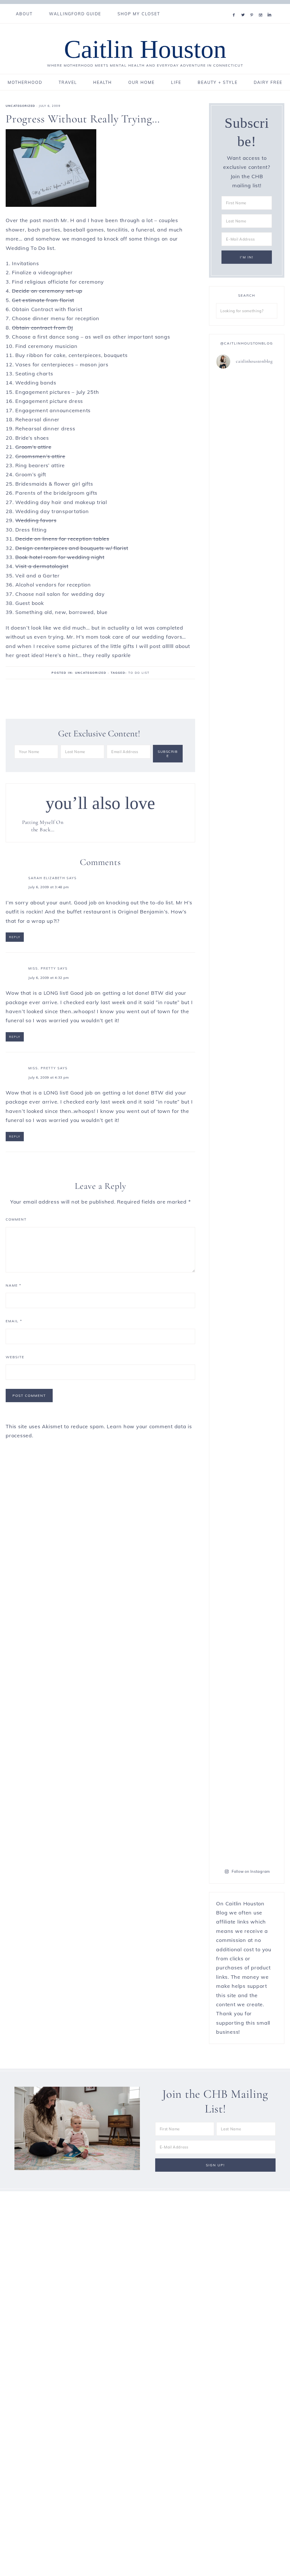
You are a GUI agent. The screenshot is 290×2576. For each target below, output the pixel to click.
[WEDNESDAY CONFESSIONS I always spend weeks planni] (231, 1584)
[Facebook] (235, 8)
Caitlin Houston (145, 49)
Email (14, 1321)
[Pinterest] (253, 8)
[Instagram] (262, 8)
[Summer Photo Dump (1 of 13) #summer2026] (263, 1336)
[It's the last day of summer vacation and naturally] (231, 869)
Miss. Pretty (42, 968)
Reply (15, 937)
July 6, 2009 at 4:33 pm (49, 1077)
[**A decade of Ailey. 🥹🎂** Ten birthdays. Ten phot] (263, 667)
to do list (139, 673)
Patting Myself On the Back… (43, 826)
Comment (16, 1219)
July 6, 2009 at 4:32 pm (49, 978)
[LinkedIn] (271, 8)
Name (13, 1285)
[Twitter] (244, 8)
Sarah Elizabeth (47, 878)
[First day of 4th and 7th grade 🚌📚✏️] (231, 394)
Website (15, 1357)
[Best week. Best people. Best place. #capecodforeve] (263, 403)
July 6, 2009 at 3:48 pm (49, 887)
